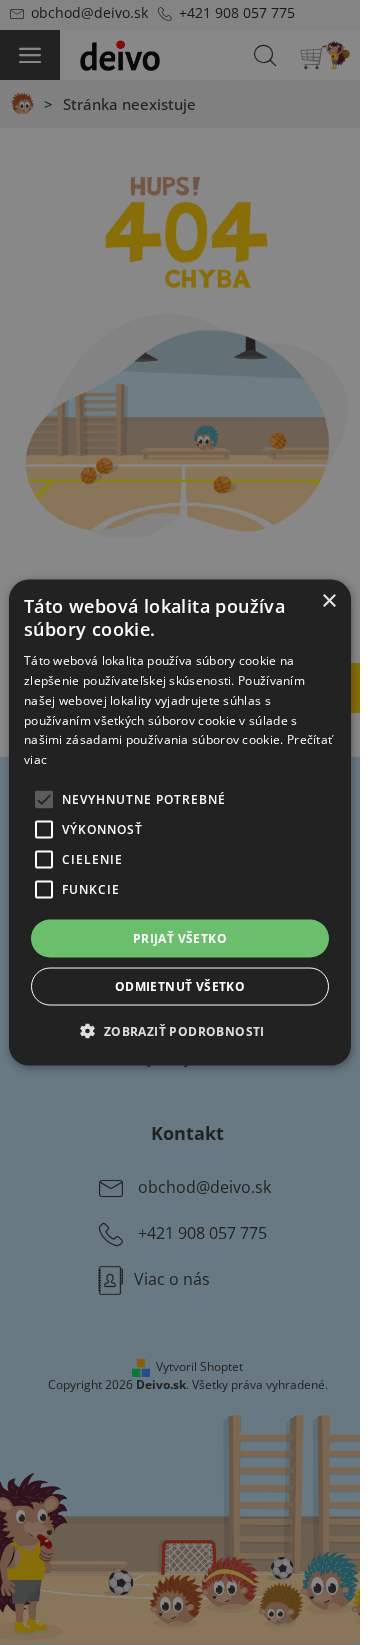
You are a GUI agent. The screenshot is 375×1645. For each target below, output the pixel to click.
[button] (179, 1031)
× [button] (328, 600)
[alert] (180, 822)
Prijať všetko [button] (180, 938)
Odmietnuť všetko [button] (180, 986)
